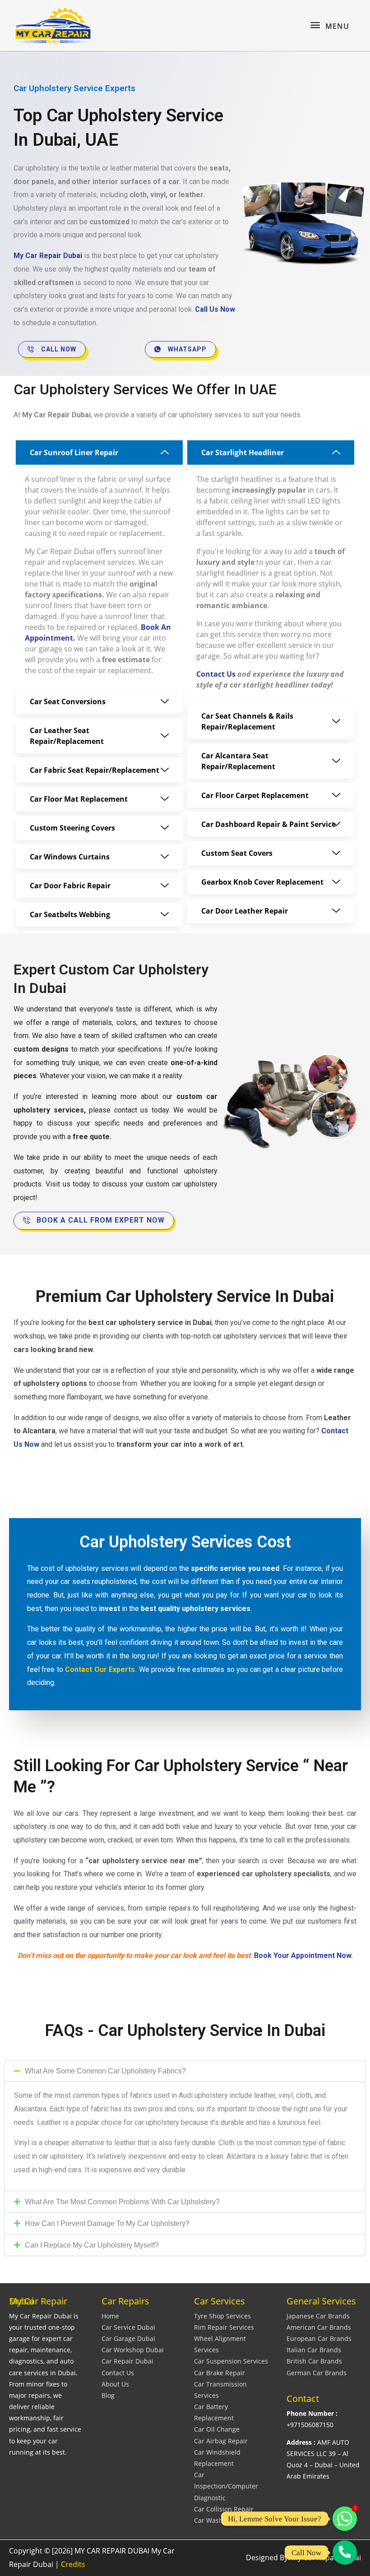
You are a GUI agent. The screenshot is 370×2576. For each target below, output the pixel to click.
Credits (73, 2564)
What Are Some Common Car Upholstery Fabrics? (105, 2071)
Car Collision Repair (224, 2509)
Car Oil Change (217, 2429)
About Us (115, 2384)
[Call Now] (345, 2553)
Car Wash (208, 2520)
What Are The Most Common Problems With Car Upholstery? (122, 2202)
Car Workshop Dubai (133, 2350)
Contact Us (118, 2373)
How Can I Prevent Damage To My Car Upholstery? (107, 2223)
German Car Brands (317, 2373)
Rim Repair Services (224, 2327)
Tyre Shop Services (222, 2316)
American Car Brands (319, 2327)
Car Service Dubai (128, 2327)
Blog (108, 2395)
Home (110, 2316)
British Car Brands (314, 2361)
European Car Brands (319, 2338)
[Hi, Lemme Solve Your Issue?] (345, 2519)
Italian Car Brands (314, 2350)
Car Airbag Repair (221, 2441)
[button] (185, 2071)
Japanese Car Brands (318, 2316)
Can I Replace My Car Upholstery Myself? (92, 2245)
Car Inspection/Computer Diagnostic (226, 2486)
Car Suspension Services (231, 2361)
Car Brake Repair (220, 2373)
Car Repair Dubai (127, 2361)
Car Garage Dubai (128, 2338)
